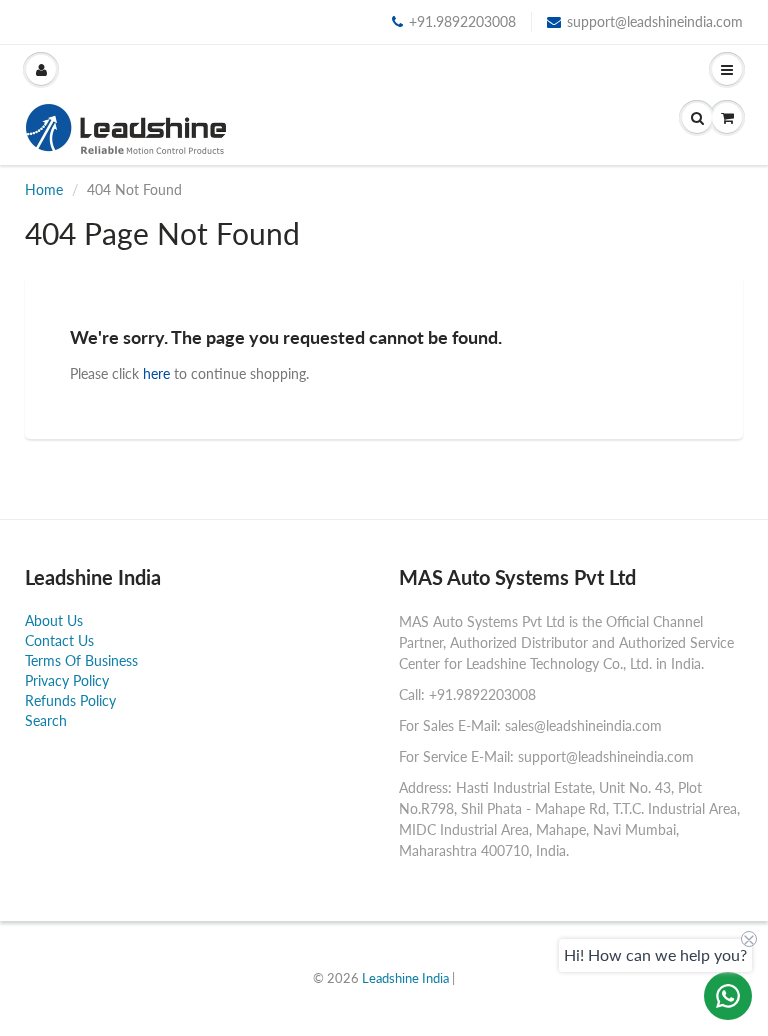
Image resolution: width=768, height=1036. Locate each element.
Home (44, 189)
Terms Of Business (81, 660)
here (156, 373)
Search (46, 720)
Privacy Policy (67, 680)
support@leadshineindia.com (655, 21)
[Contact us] (728, 996)
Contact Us (59, 640)
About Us (54, 620)
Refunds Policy (70, 700)
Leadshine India (405, 978)
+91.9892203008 (462, 21)
